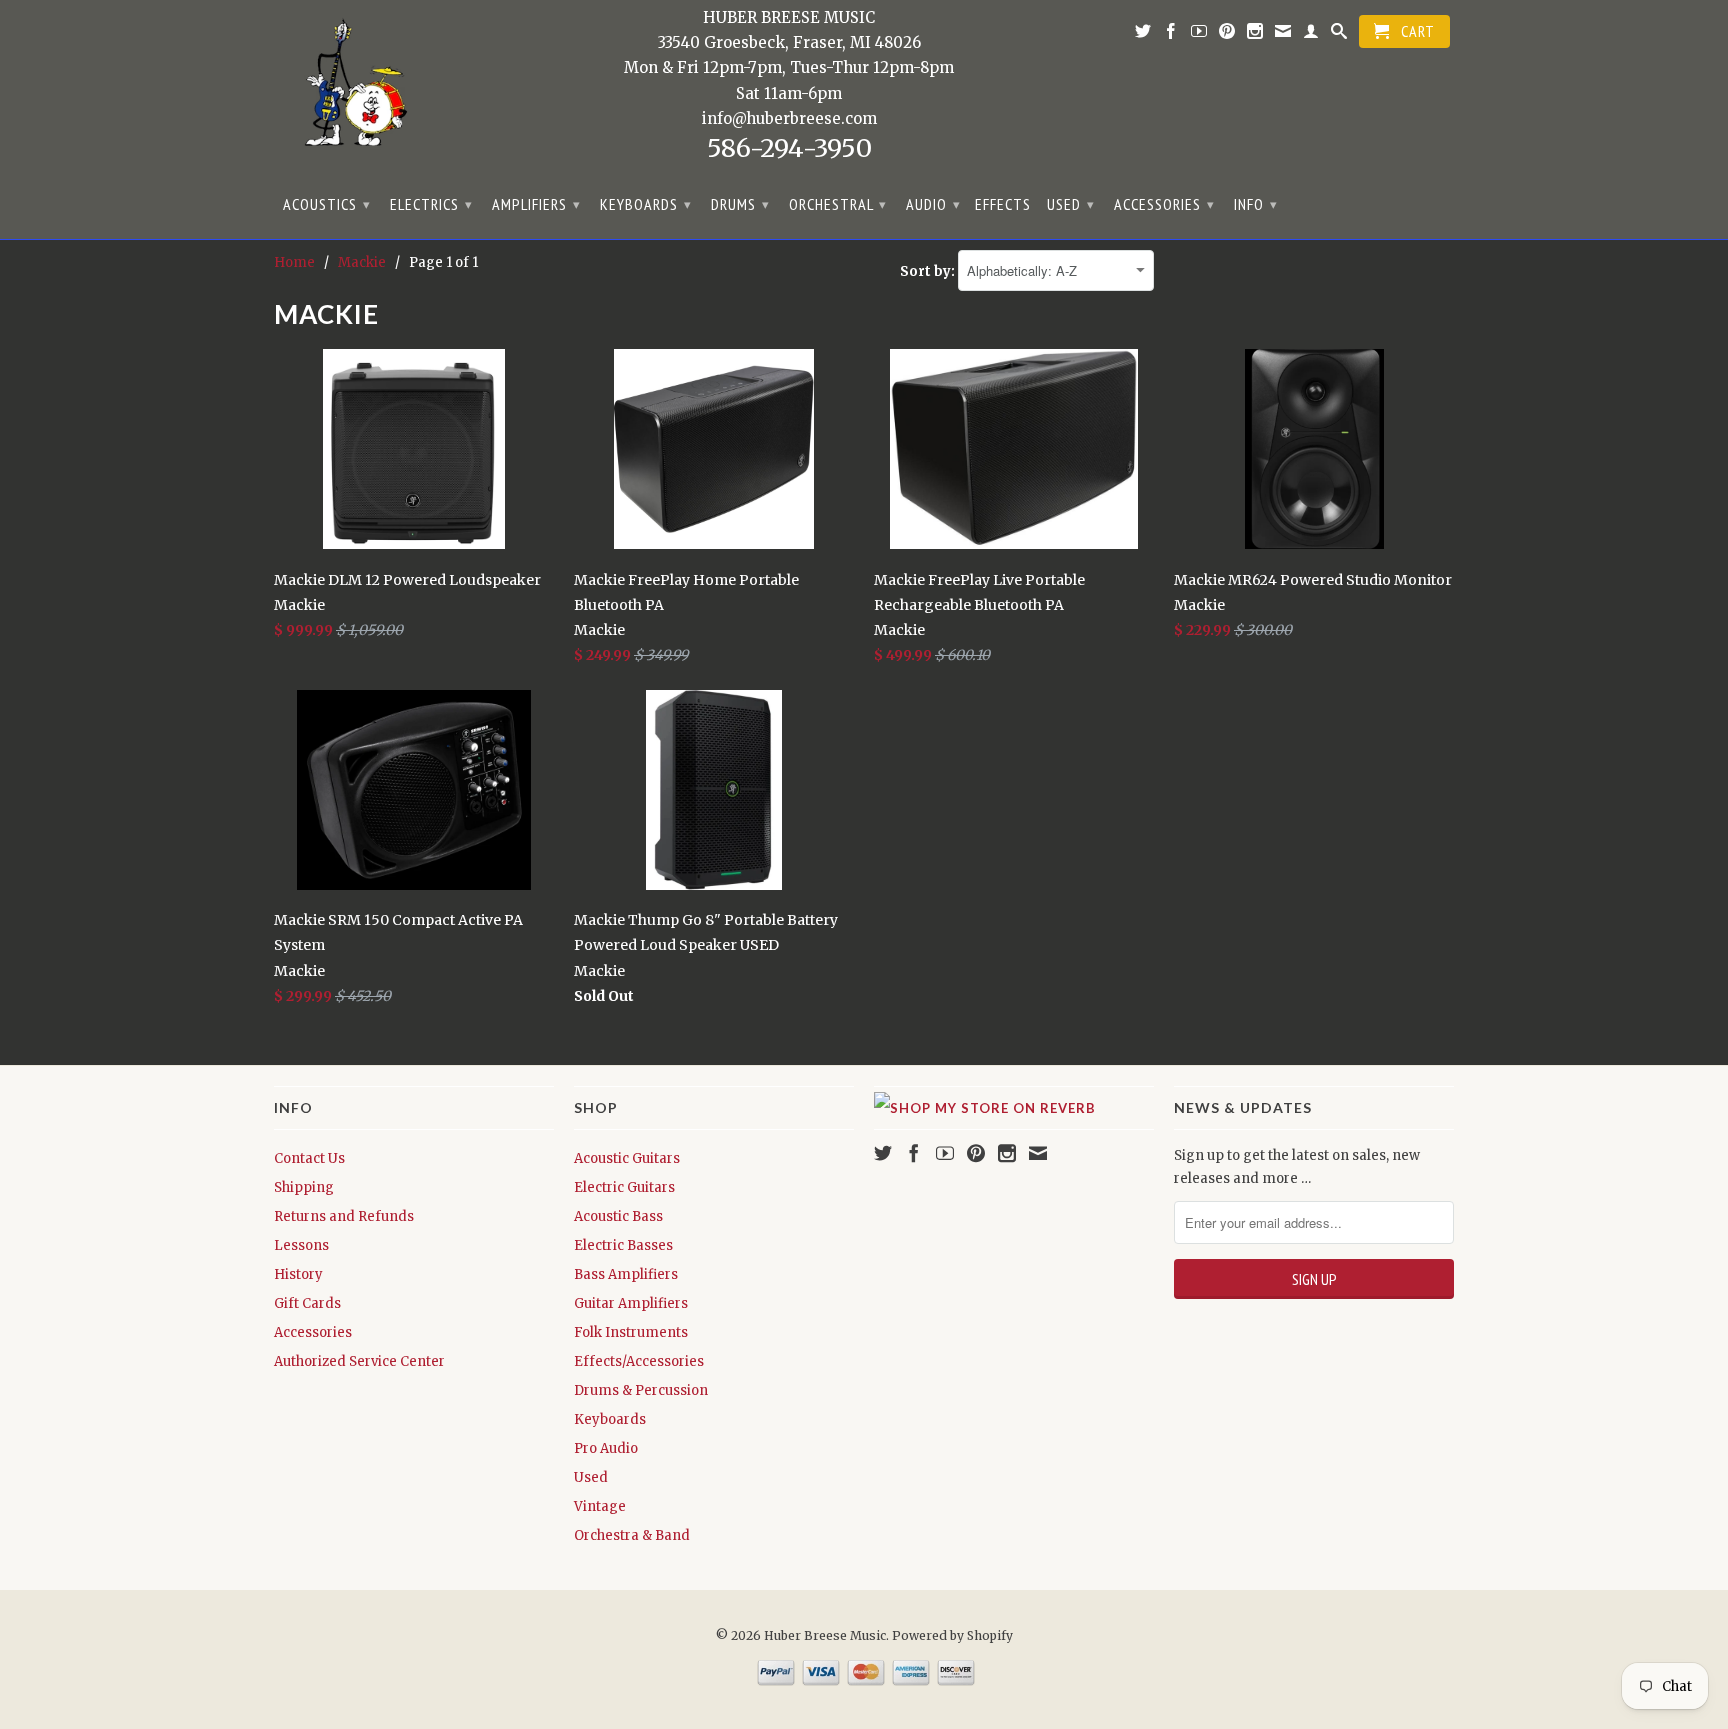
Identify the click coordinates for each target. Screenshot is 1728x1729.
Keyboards (646, 204)
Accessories (1164, 204)
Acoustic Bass (618, 1216)
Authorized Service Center (359, 1361)
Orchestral (838, 204)
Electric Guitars (624, 1187)
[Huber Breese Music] (349, 89)
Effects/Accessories (639, 1361)
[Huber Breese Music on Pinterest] (1227, 35)
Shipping (304, 1187)
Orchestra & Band (632, 1535)
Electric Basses (623, 1245)
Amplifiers (536, 204)
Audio (933, 204)
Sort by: (929, 271)
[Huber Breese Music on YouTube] (1199, 35)
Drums (740, 204)
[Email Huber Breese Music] (1283, 35)
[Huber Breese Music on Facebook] (1171, 35)
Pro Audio (606, 1448)
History (298, 1274)
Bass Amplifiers (626, 1274)
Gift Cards (307, 1303)
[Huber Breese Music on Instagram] (1255, 35)
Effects (1003, 204)
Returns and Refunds (344, 1216)
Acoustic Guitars (627, 1158)
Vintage (600, 1506)
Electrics (431, 204)
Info (1256, 204)
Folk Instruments (631, 1332)
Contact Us (309, 1158)
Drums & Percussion (641, 1390)
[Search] (1339, 35)
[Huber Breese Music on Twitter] (1143, 35)
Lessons (301, 1245)
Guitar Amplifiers (631, 1303)
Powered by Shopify (952, 1635)
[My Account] (1311, 35)
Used (1071, 204)
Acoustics (327, 204)
